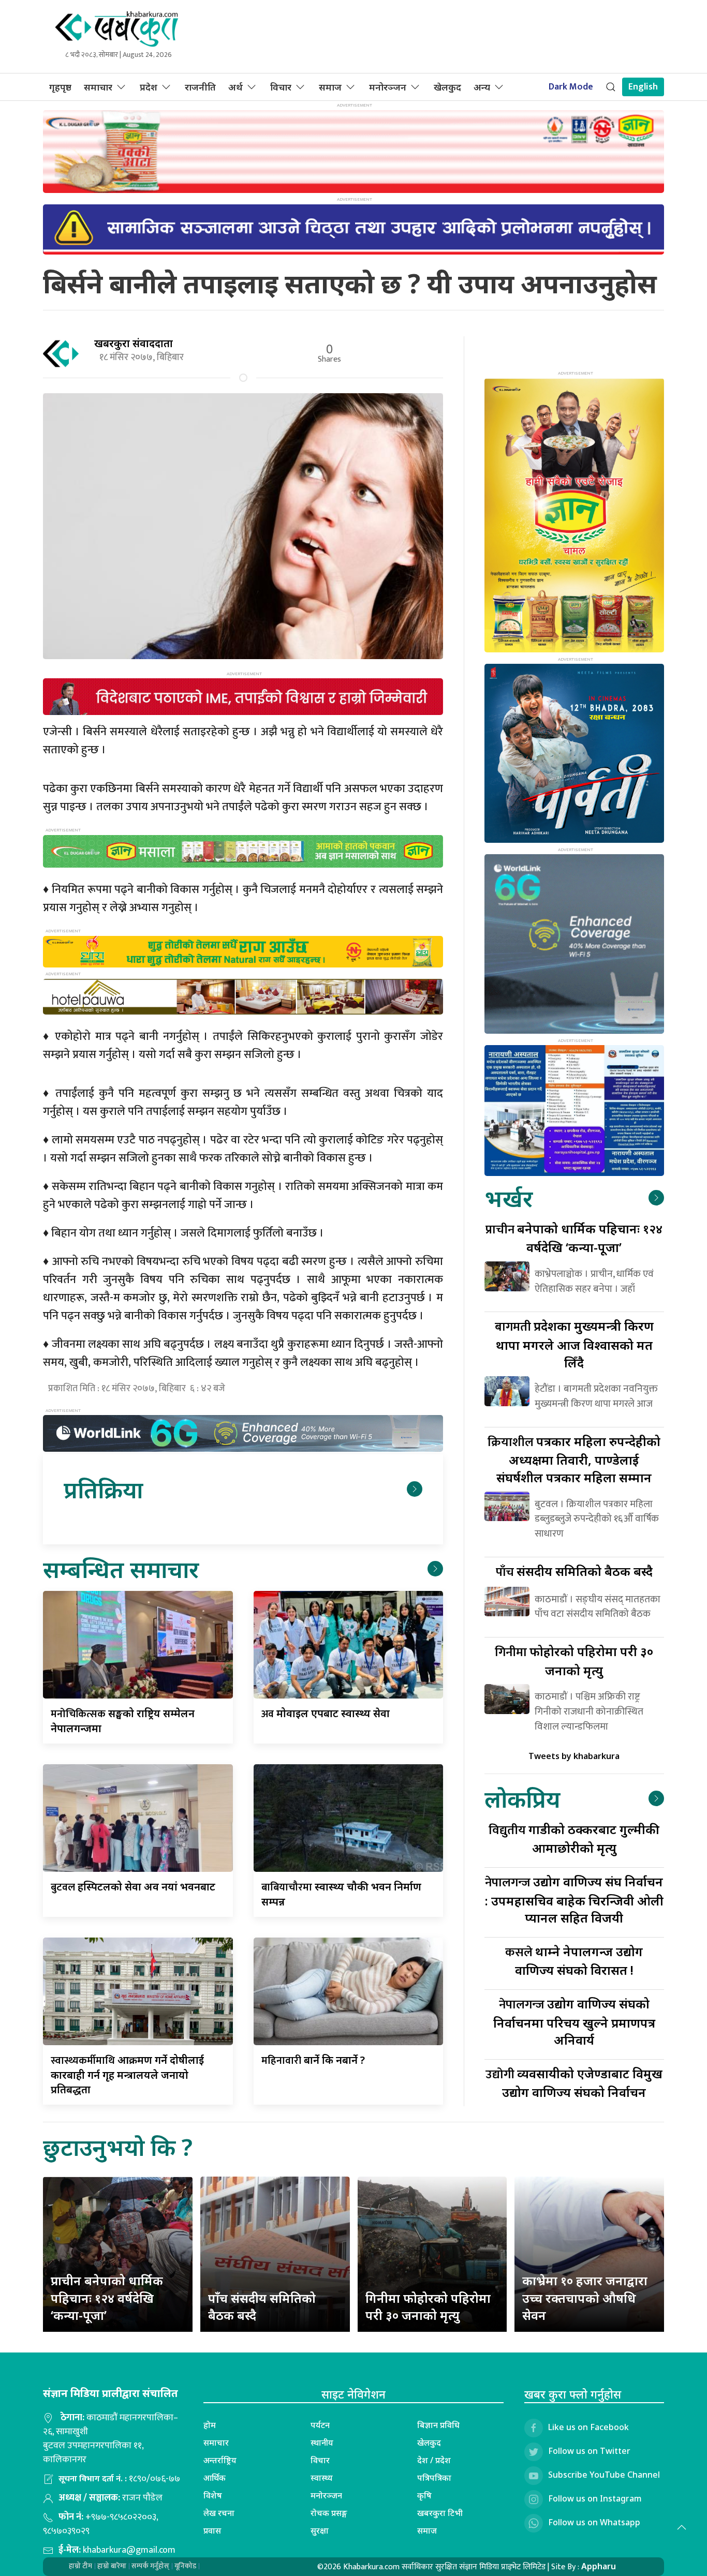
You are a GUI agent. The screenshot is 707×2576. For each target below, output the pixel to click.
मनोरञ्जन (388, 87)
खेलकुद (447, 87)
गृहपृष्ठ (60, 87)
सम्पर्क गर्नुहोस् (150, 2566)
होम (210, 2425)
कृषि (424, 2495)
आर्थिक (215, 2478)
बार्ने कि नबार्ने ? (313, 2060)
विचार (281, 87)
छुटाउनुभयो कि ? (118, 2147)
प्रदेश (149, 87)
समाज (330, 87)
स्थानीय (322, 2443)
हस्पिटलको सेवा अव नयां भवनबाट (133, 1887)
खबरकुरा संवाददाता (134, 343)
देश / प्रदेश (434, 2460)
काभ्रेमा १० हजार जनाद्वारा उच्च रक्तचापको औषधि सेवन (585, 2298)
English (643, 87)
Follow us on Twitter (589, 2451)
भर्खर (509, 1198)
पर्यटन (320, 2425)
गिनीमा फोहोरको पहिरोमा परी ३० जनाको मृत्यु (428, 2307)
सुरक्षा (320, 2530)
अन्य (482, 87)
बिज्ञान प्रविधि (438, 2425)
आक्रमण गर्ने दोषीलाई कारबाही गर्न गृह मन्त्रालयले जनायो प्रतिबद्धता (127, 2075)
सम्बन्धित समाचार (121, 1569)
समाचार (98, 87)
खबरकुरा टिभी (440, 2513)
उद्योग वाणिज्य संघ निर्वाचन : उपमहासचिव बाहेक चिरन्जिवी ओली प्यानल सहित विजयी (574, 1900)
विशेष (213, 2495)
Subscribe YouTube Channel (604, 2475)
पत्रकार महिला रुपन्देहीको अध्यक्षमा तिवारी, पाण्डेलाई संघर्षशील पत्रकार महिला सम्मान (574, 1459)
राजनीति (200, 87)
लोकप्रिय (522, 1799)
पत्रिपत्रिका (434, 2478)
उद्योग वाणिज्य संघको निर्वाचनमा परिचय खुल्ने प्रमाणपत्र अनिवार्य (574, 2022)
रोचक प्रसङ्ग (329, 2513)
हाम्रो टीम (80, 2566)
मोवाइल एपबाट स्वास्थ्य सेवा (326, 1713)
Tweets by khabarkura (574, 1756)
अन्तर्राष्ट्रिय (220, 2460)
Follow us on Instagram (595, 2498)
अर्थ (235, 87)
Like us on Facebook (588, 2427)
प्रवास (212, 2530)
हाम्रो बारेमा (112, 2566)
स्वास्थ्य (322, 2478)
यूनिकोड (185, 2566)
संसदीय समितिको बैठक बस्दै (574, 1571)
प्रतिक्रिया (103, 1489)
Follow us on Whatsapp (594, 2522)
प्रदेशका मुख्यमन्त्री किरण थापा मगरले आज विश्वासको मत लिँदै (574, 1344)
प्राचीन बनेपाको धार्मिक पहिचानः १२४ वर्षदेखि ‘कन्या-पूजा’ (107, 2298)
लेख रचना (219, 2513)
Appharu (599, 2566)
